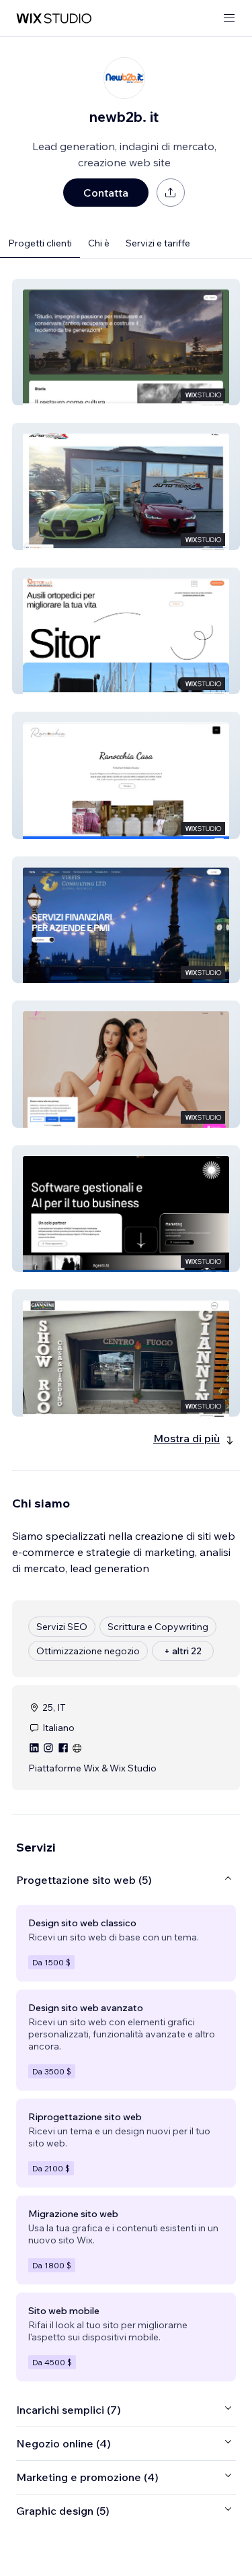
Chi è (99, 243)
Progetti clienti (40, 243)
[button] (126, 342)
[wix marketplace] (54, 19)
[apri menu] (229, 19)
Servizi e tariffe (158, 243)
